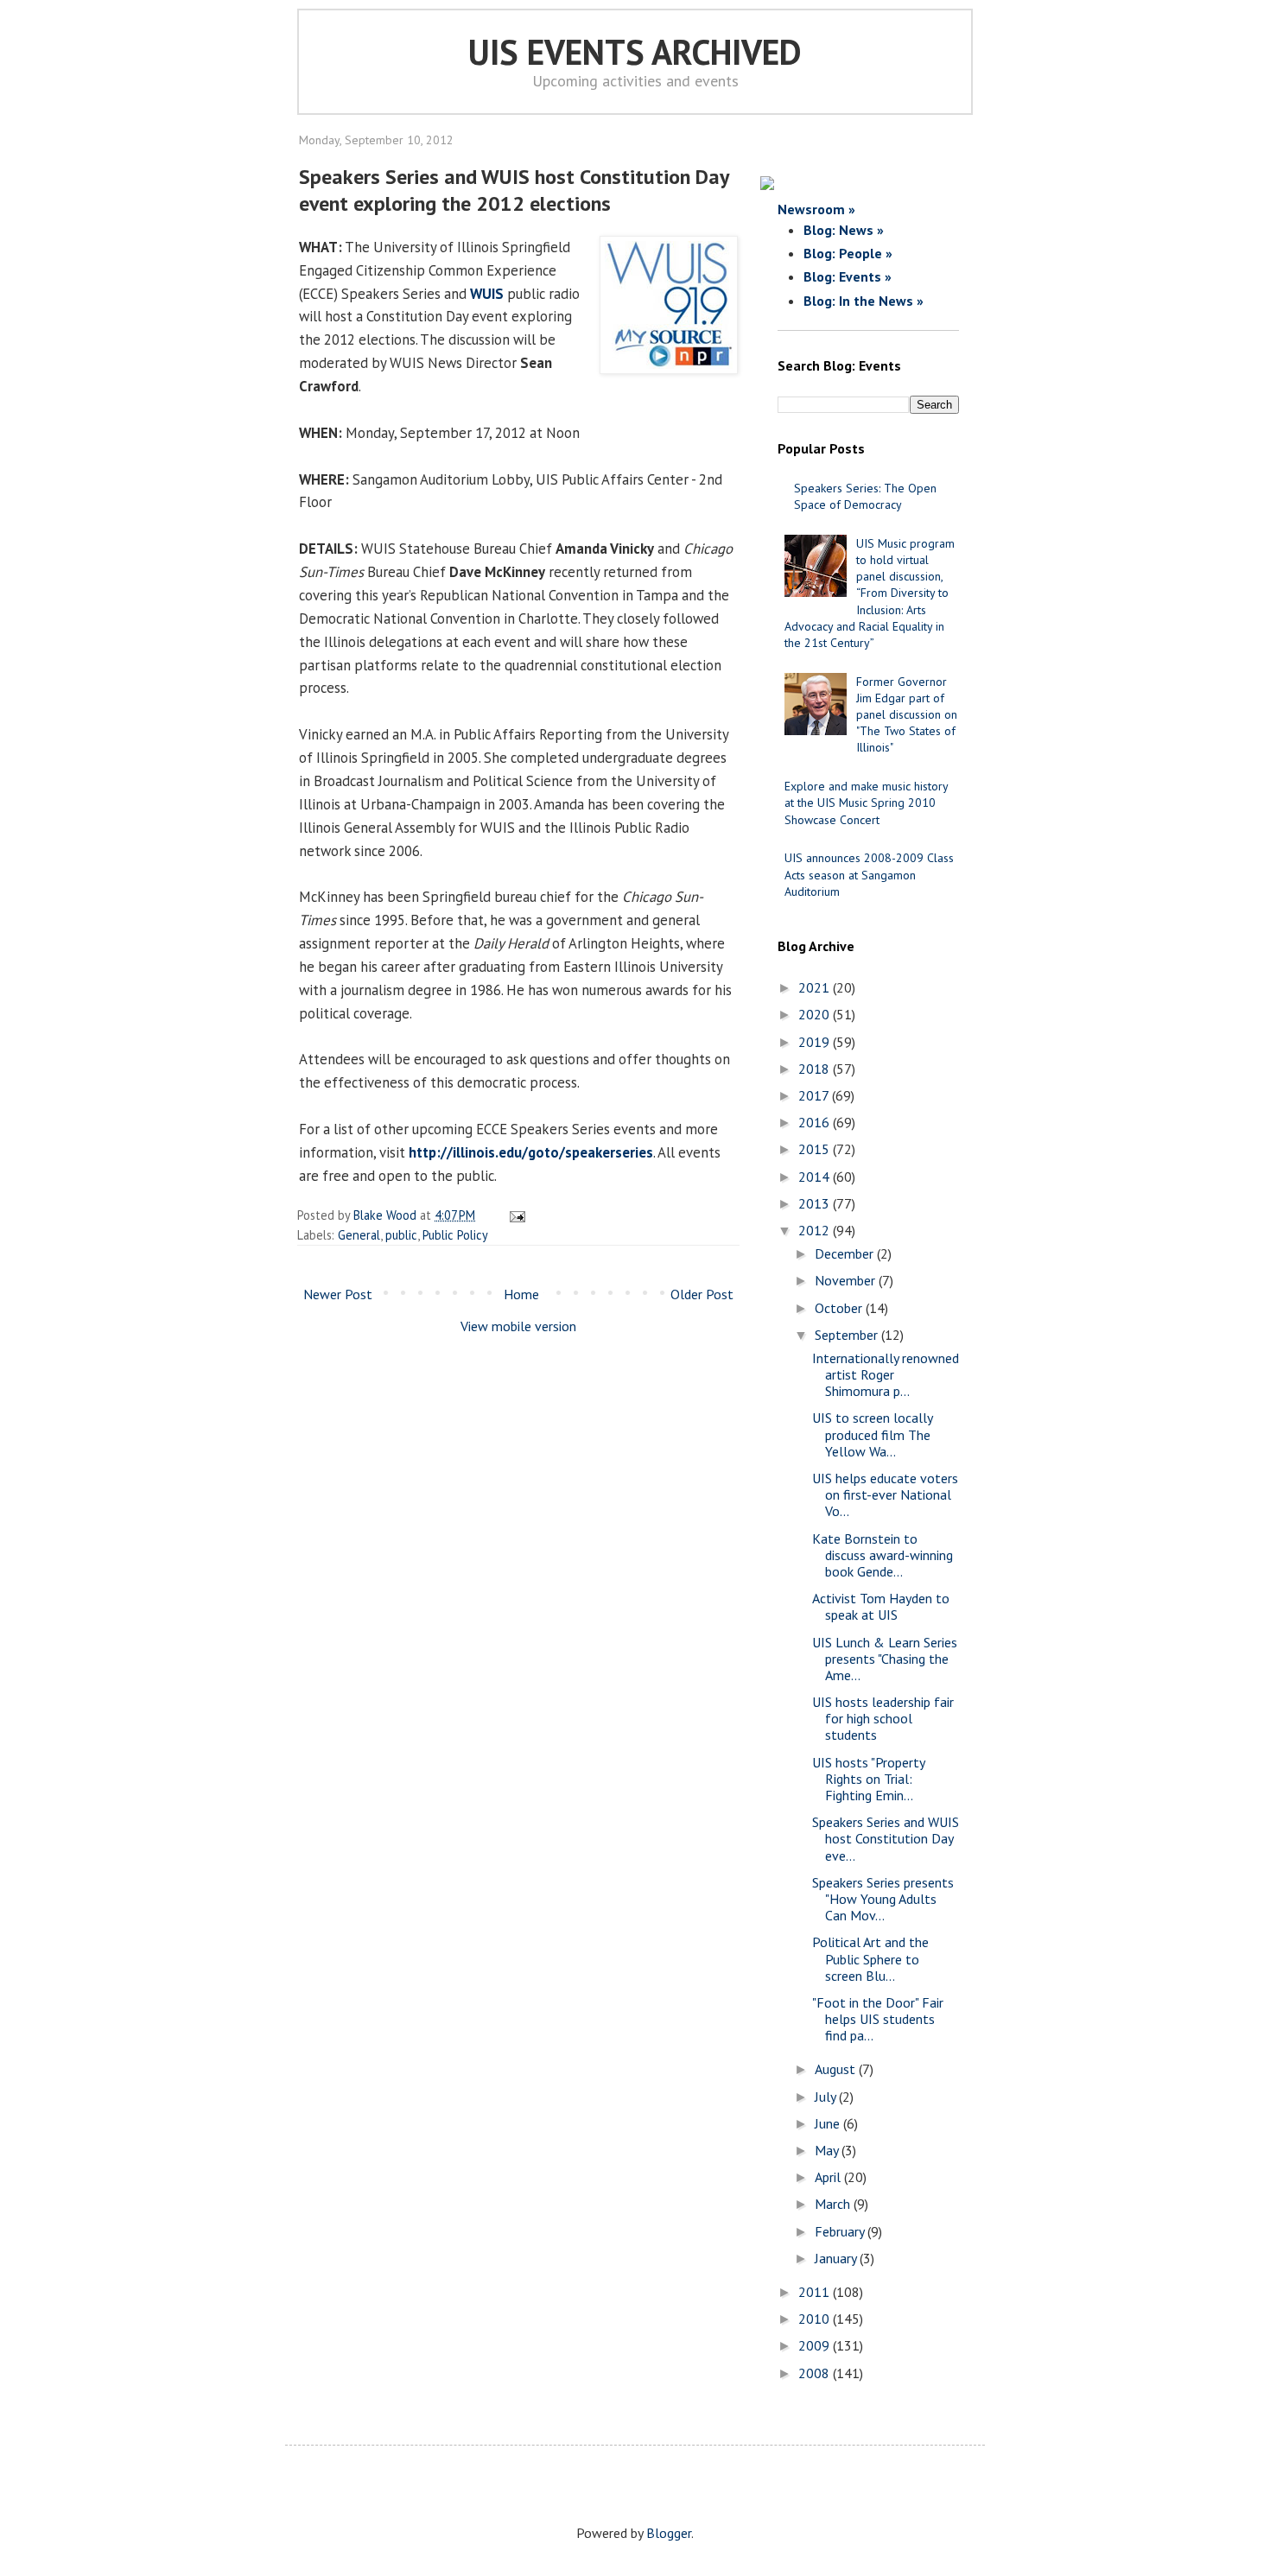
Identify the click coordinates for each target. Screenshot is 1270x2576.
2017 (815, 1095)
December (846, 1253)
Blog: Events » (848, 276)
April (829, 2177)
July (827, 2097)
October (840, 1308)
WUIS (487, 294)
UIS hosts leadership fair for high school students (883, 1718)
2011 (816, 2292)
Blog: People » (848, 253)
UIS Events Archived (635, 52)
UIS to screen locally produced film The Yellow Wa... (872, 1434)
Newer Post (338, 1294)
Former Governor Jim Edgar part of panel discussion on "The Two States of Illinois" (907, 715)
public (401, 1235)
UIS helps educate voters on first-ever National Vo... (885, 1494)
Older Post (702, 1294)
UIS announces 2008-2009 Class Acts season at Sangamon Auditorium (869, 874)
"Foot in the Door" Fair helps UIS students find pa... (878, 2019)
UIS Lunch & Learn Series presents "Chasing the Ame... (885, 1659)
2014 (816, 1177)
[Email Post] (514, 1215)
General (359, 1235)
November (847, 1280)
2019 (816, 1042)
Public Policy (455, 1235)
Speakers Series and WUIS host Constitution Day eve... (886, 1838)
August (837, 2069)
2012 (816, 1230)
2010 (816, 2319)
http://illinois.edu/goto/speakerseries (531, 1152)
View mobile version (518, 1326)
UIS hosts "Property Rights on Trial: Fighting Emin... (868, 1779)
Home (521, 1294)
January (837, 2258)
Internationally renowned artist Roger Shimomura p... (886, 1374)
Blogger (669, 2533)
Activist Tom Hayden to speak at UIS (881, 1606)
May (828, 2150)
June (829, 2123)
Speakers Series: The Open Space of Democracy (865, 496)
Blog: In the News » (864, 301)
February (841, 2231)
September (848, 1335)
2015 (816, 1149)
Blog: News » (844, 230)
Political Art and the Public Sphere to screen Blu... (870, 1958)
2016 (816, 1122)
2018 (816, 1069)
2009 (816, 2345)
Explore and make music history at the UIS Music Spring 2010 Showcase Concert (866, 803)
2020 (816, 1014)
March (834, 2204)
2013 (816, 1203)
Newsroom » (816, 209)
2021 (816, 987)
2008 (816, 2373)
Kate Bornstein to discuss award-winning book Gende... (883, 1555)
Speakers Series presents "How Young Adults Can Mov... (883, 1899)
